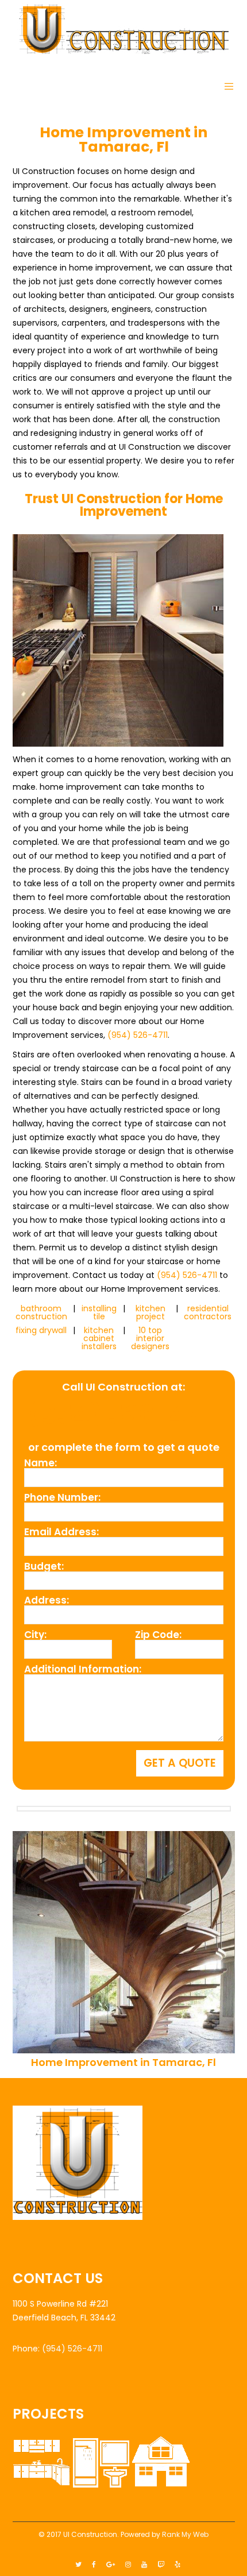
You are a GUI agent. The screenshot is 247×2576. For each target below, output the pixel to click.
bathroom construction (41, 1312)
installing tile (99, 1312)
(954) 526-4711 (138, 1035)
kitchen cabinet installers (99, 1338)
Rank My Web (185, 2534)
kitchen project (150, 1312)
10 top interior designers (150, 1338)
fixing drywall (41, 1330)
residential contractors (208, 1312)
